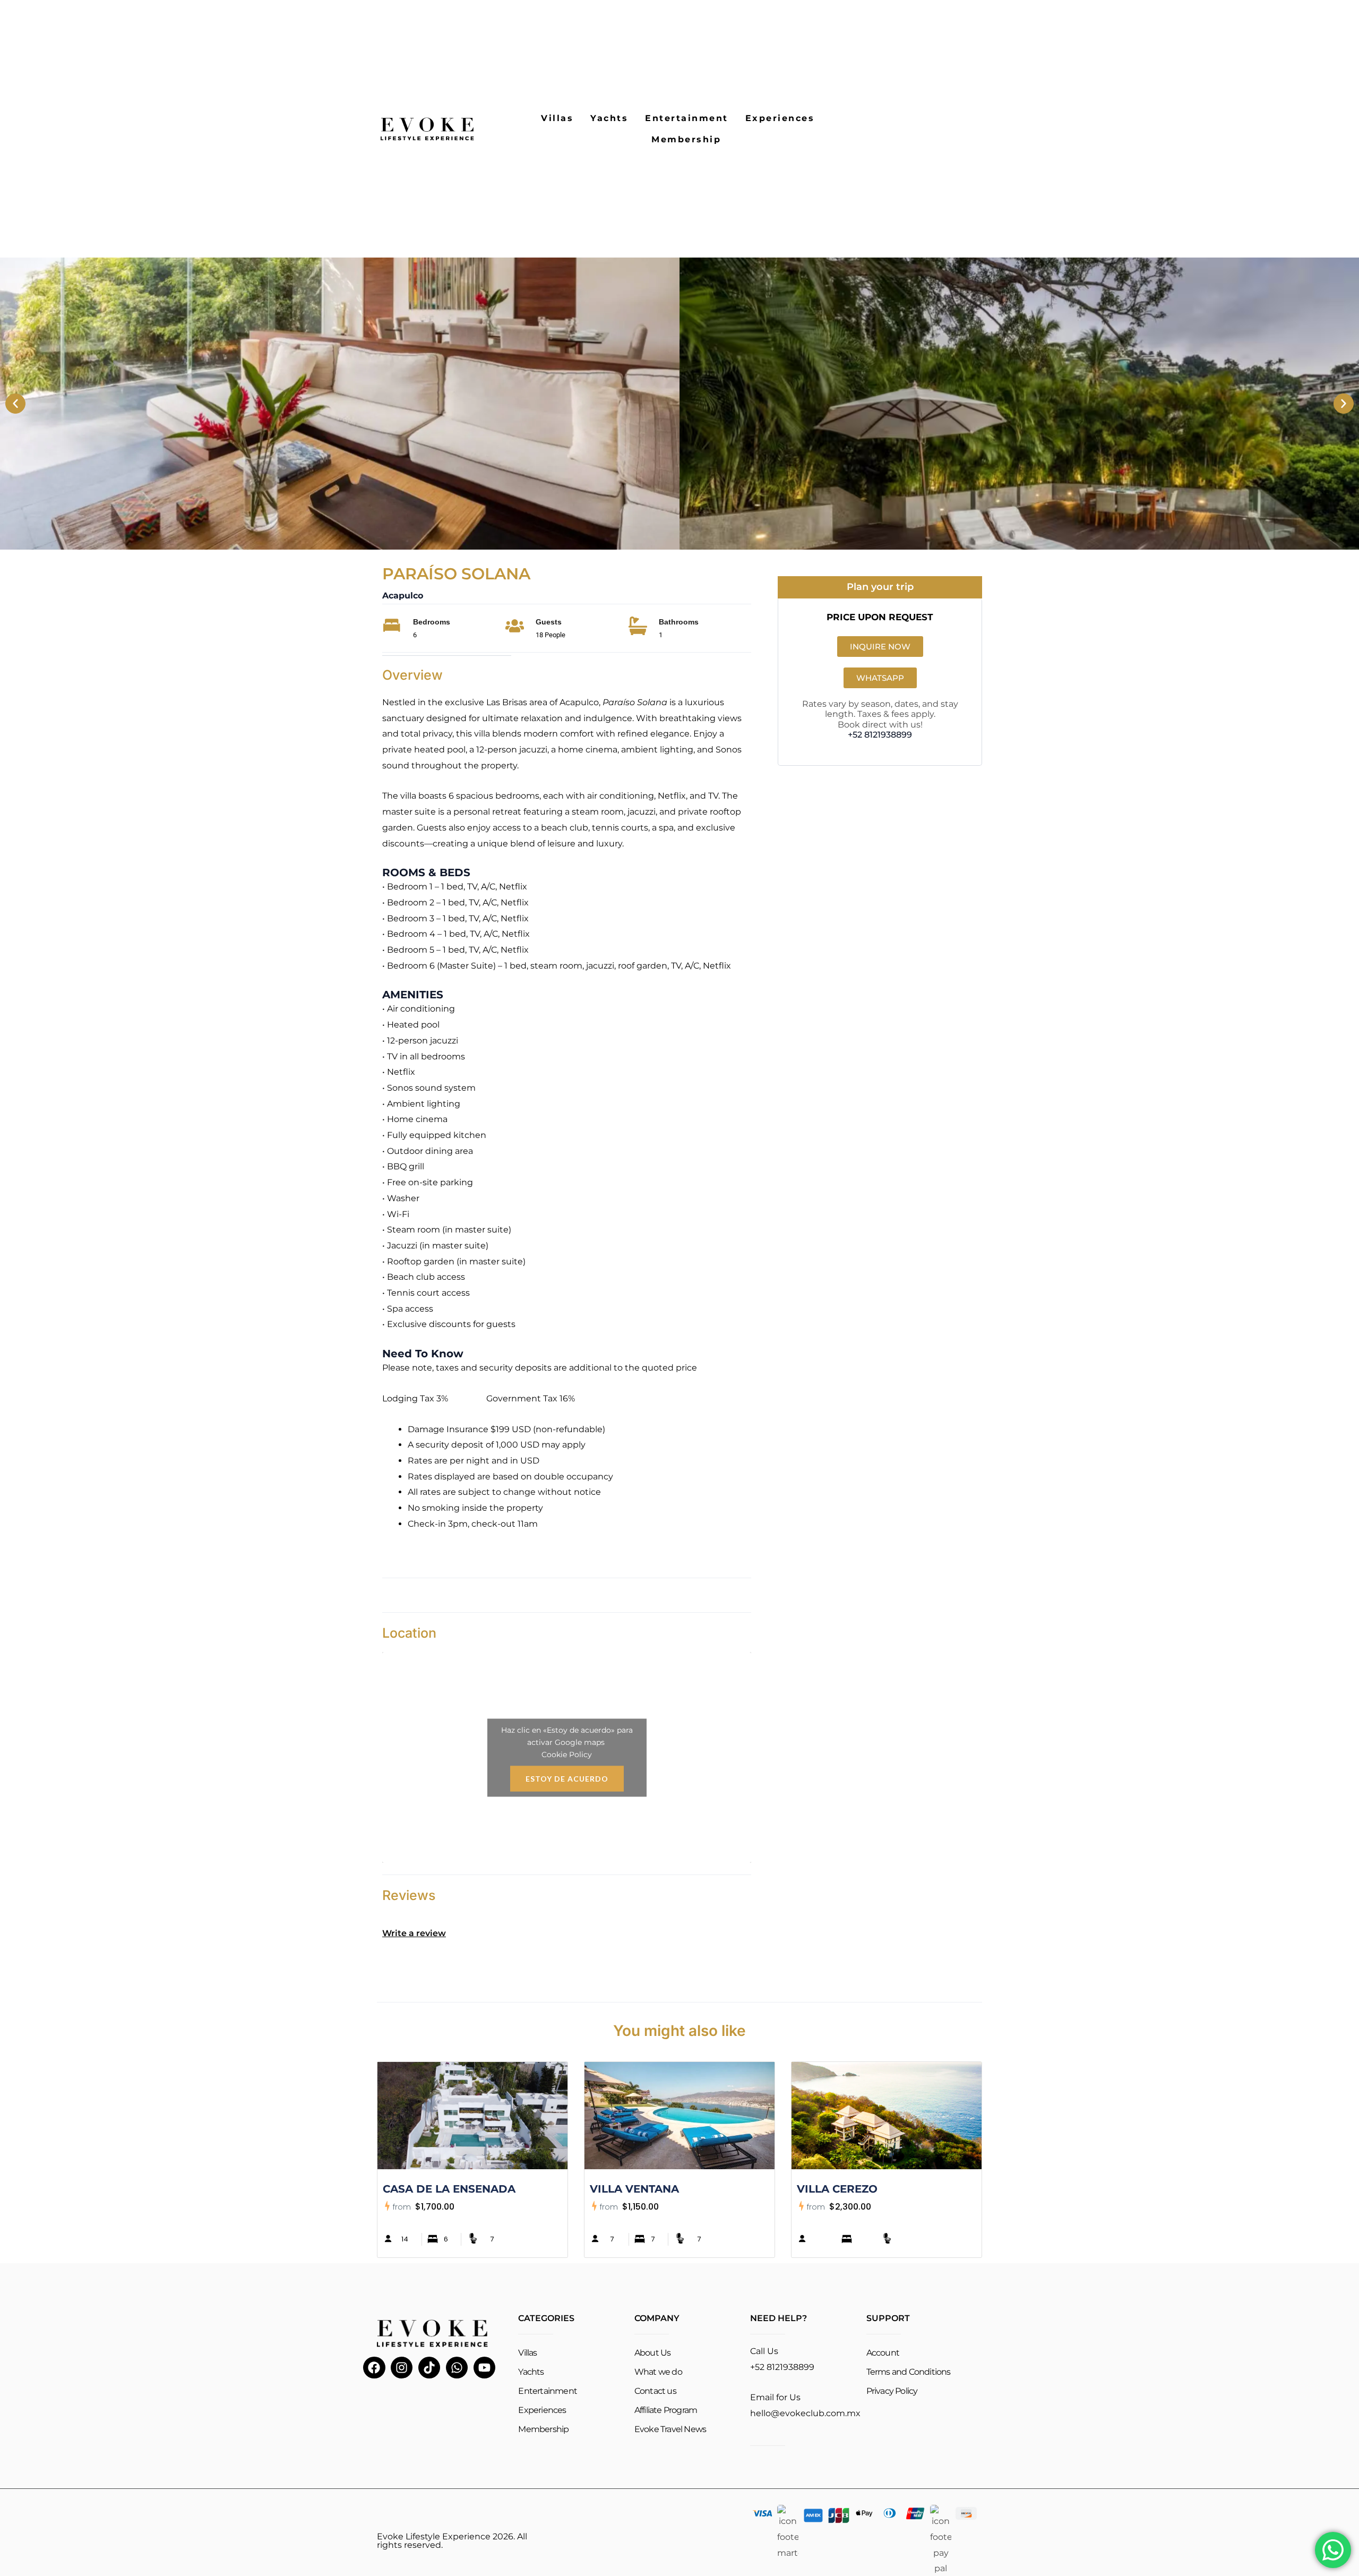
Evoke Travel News (670, 2429)
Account (883, 2353)
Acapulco (403, 596)
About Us (653, 2353)
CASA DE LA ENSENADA (449, 2189)
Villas (557, 118)
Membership (686, 139)
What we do (658, 2372)
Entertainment (687, 118)
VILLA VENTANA (634, 2189)
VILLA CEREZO (837, 2189)
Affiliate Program (666, 2410)
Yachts (609, 118)
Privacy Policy (892, 2391)
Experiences (780, 118)
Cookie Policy (567, 1754)
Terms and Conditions (909, 2372)
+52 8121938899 (880, 735)
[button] (15, 404)
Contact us (655, 2391)
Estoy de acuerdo (567, 1778)
